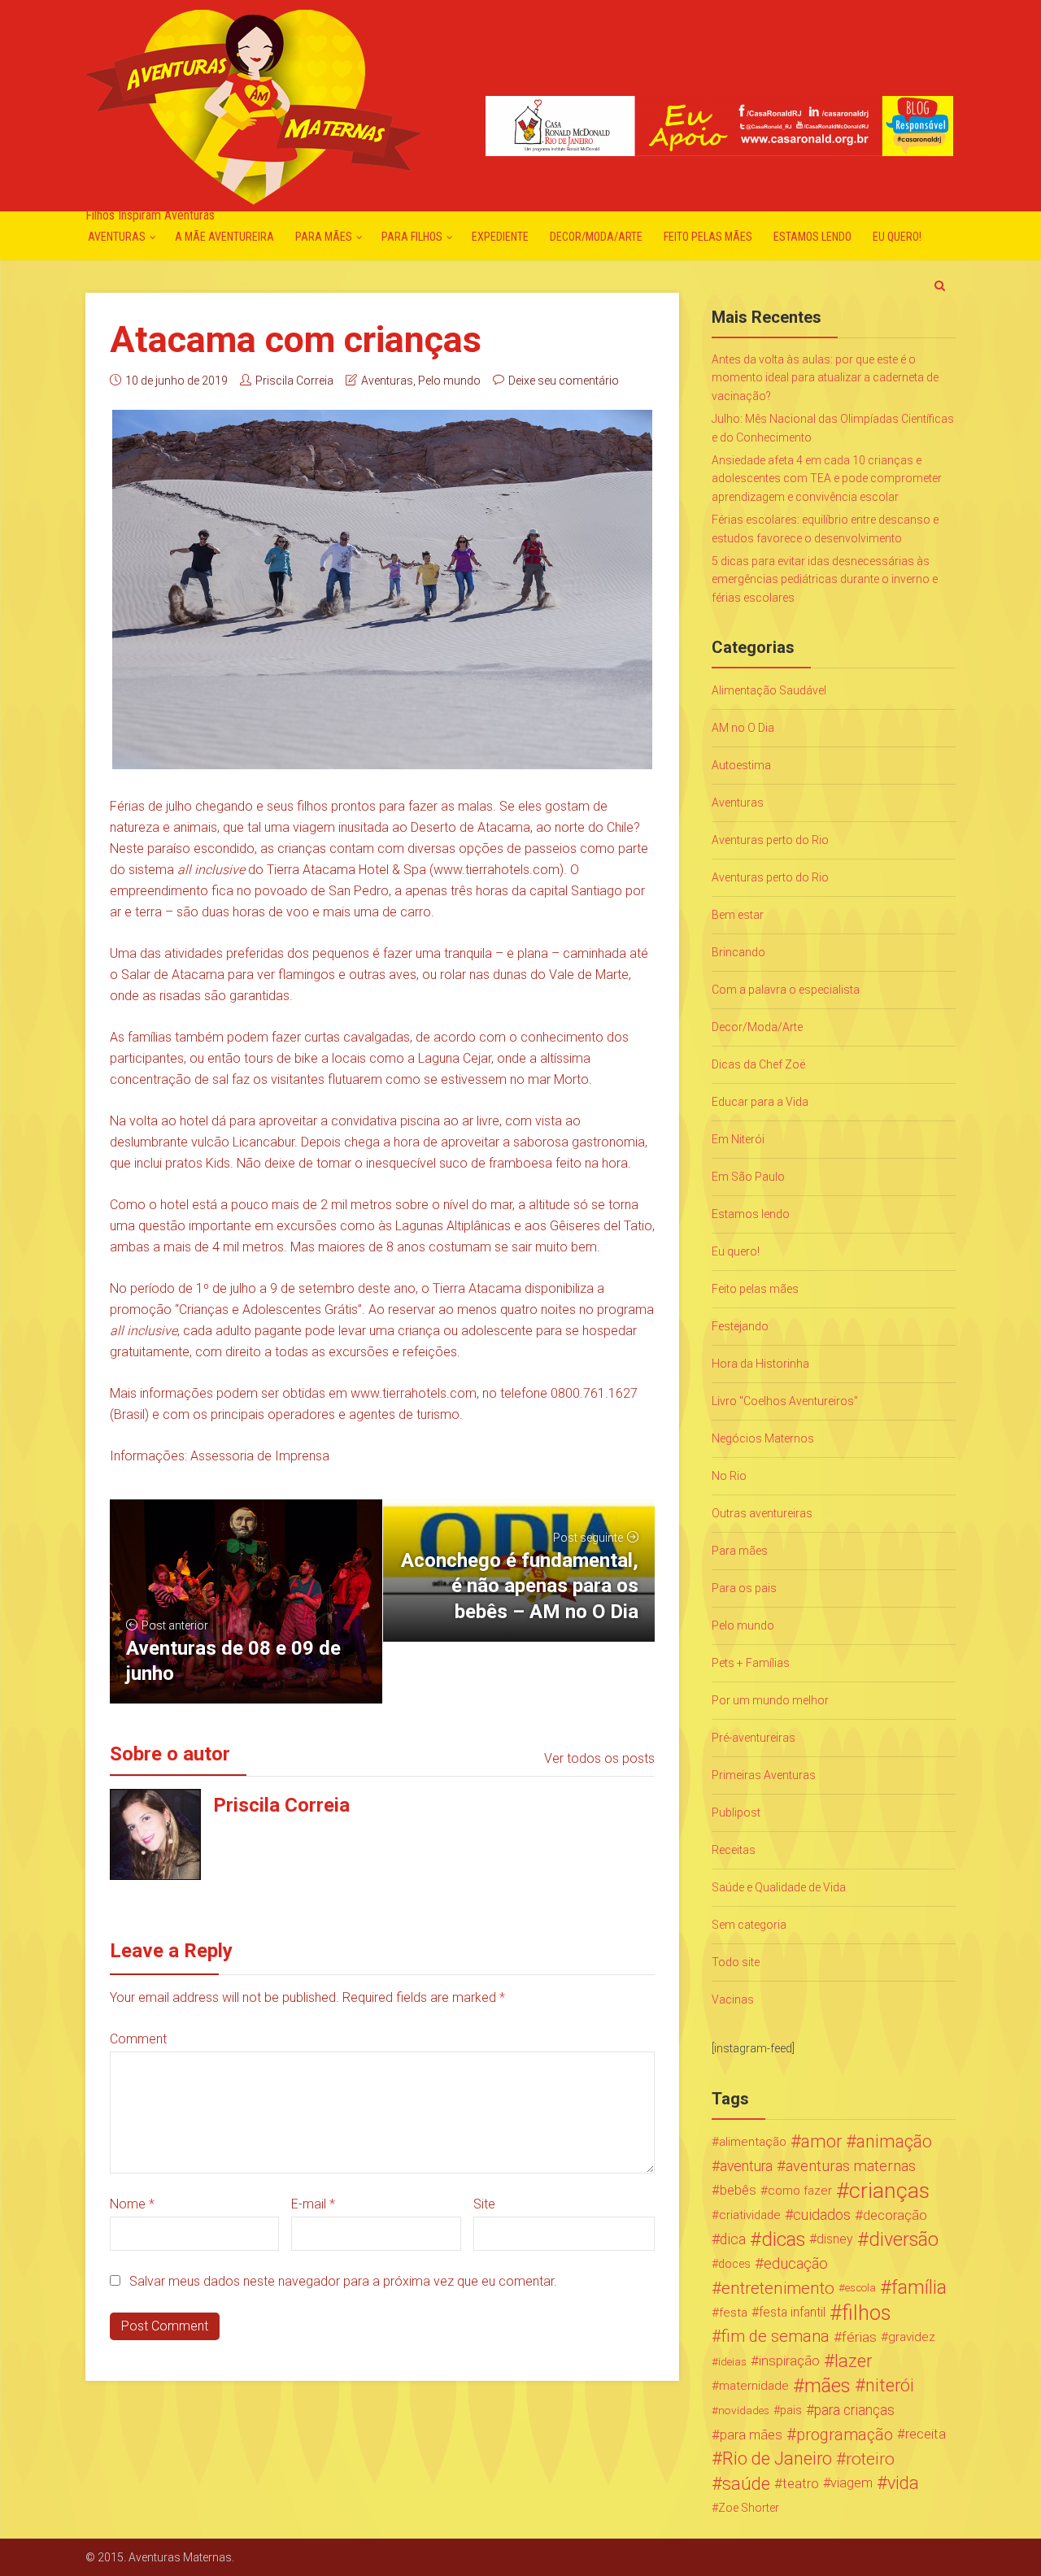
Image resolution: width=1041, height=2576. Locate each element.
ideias (732, 2361)
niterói (890, 2386)
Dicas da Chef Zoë (758, 1064)
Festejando (740, 1326)
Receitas (734, 1850)
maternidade (754, 2386)
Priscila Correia (294, 381)
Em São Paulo (748, 1177)
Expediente (500, 237)
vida (903, 2483)
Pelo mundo (449, 381)
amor (821, 2142)
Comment (138, 2039)
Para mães (324, 237)
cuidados (822, 2215)
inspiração (789, 2361)
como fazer (800, 2191)
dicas (783, 2239)
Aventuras (117, 237)
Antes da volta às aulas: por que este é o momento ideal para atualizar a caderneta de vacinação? (825, 378)
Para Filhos (412, 237)
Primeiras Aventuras (764, 1775)
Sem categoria (749, 1925)
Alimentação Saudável (769, 690)
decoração (895, 2215)
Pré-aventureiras (754, 1738)
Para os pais (744, 1588)
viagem (852, 2483)
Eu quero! (897, 237)
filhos (866, 2313)
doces (734, 2264)
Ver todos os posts (599, 1758)
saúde (746, 2483)
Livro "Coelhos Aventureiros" (785, 1401)
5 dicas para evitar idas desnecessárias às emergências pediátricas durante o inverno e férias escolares (825, 579)
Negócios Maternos (763, 1438)
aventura (746, 2166)
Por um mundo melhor (770, 1700)
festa (733, 2313)
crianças (889, 2191)
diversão (904, 2239)
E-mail (313, 2204)
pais (791, 2410)
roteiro (870, 2459)
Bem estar (738, 915)
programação (845, 2435)
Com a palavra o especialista (786, 990)
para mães (751, 2435)
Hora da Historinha (760, 1364)
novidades (744, 2410)
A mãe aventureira (224, 237)
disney (835, 2239)
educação (796, 2264)
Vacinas (733, 1999)
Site (484, 2204)
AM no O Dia (743, 728)
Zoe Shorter (749, 2508)
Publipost (736, 1812)
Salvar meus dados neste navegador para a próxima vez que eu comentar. (343, 2281)
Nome (132, 2204)
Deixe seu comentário (564, 381)
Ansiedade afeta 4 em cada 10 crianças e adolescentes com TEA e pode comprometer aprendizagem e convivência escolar (827, 479)
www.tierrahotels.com (497, 870)
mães (828, 2386)
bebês (738, 2190)
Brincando (738, 952)
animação (894, 2142)
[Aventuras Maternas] (253, 105)
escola (860, 2288)
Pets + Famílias (751, 1663)
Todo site (736, 1962)
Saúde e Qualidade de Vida (779, 1887)
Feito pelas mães (708, 237)
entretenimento (778, 2288)
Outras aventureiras (762, 1513)
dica (733, 2239)
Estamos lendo (812, 237)
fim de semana (775, 2337)
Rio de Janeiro (777, 2459)
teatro (801, 2483)
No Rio (729, 1476)
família (919, 2288)
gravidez (912, 2337)
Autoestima (741, 765)
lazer (853, 2361)
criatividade (750, 2215)
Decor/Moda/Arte (596, 237)
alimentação (753, 2142)
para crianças (854, 2410)
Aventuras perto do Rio (770, 840)
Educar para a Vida (760, 1102)
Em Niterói (738, 1139)
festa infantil (792, 2312)
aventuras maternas (851, 2166)
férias (859, 2337)
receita (926, 2434)
